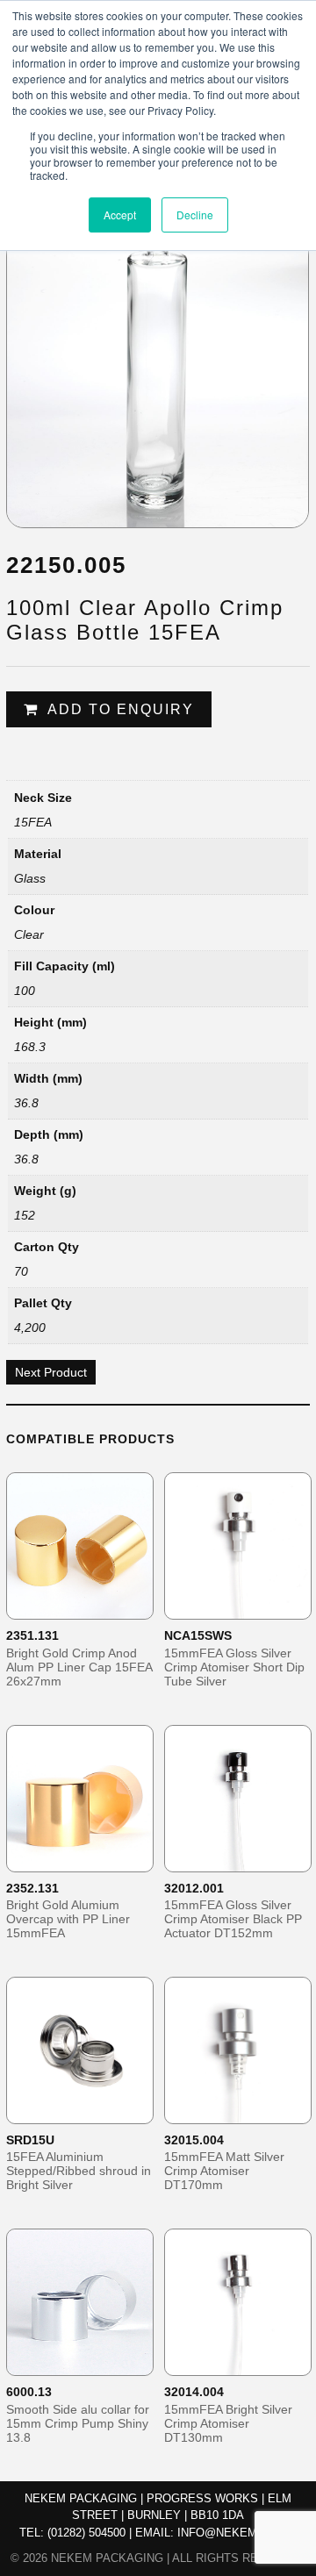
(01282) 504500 (86, 2533)
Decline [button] (195, 215)
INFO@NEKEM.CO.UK (237, 2533)
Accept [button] (120, 215)
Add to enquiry (121, 709)
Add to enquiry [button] (91, 1605)
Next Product (51, 1372)
